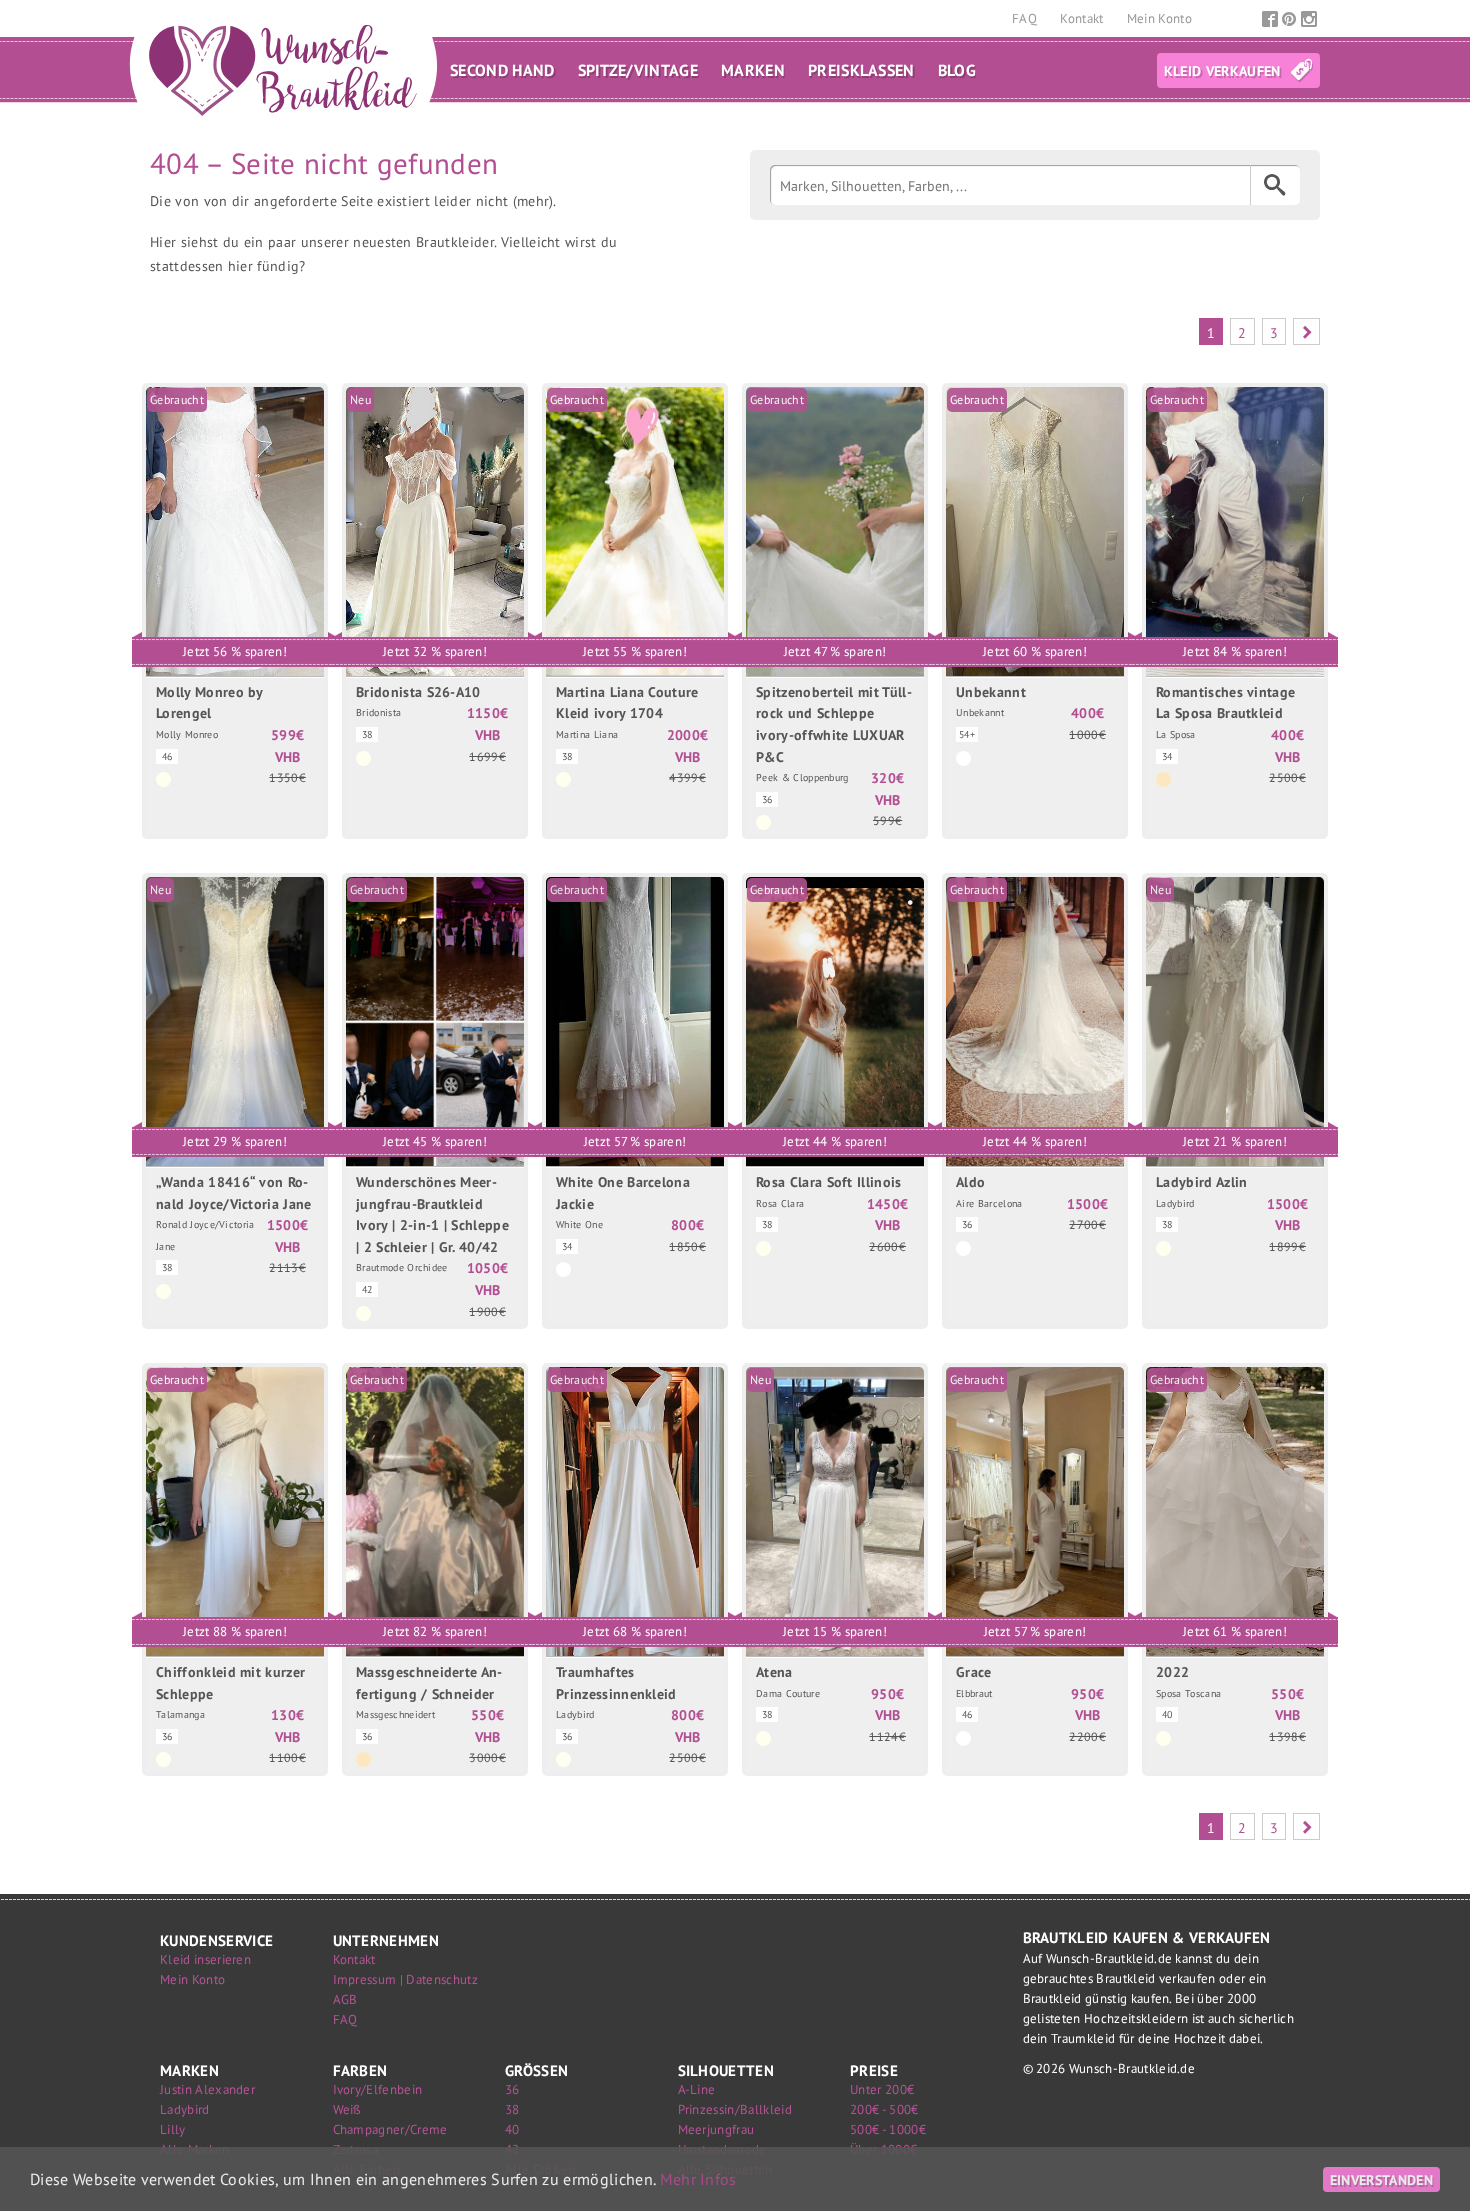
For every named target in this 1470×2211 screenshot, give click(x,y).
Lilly (173, 2129)
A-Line (697, 2089)
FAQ (1026, 18)
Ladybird (185, 2109)
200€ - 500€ (884, 2109)
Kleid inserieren (205, 1959)
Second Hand (502, 70)
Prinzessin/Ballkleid (735, 2109)
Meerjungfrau (716, 2129)
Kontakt (1083, 18)
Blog (957, 70)
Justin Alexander (207, 2089)
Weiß (347, 2109)
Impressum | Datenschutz (405, 1979)
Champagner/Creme (390, 2129)
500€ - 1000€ (888, 2129)
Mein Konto (1159, 18)
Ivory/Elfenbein (378, 2089)
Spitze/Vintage (638, 70)
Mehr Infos (698, 2179)
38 (512, 2109)
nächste (1306, 331)
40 (512, 2129)
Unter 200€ (882, 2089)
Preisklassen (861, 70)
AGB (345, 1999)
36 (512, 2089)
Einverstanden (1381, 2179)
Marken (753, 70)
